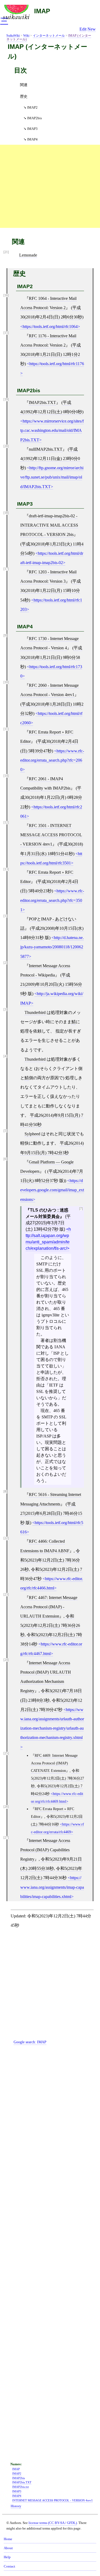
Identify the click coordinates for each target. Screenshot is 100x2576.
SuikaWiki (13, 36)
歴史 (24, 96)
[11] (6, 729)
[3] (5, 1010)
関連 (24, 85)
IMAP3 (32, 129)
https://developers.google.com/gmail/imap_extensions (52, 1190)
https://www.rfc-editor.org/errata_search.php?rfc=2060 (52, 760)
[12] (6, 823)
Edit (83, 29)
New (92, 29)
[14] (6, 776)
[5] (5, 1131)
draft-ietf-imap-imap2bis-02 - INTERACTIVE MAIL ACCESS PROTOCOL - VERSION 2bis (49, 525)
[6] (5, 1159)
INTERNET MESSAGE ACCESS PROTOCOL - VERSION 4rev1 (53, 2500)
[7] (81, 1209)
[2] (5, 963)
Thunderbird (35, 1012)
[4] (5, 1056)
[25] (6, 1753)
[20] (6, 446)
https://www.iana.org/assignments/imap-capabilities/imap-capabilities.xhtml (52, 1887)
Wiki (26, 36)
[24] (6, 1660)
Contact (9, 2566)
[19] (6, 400)
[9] (5, 636)
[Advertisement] (50, 186)
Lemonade (28, 255)
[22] (6, 1538)
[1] (5, 916)
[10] (6, 682)
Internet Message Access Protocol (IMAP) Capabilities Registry (45, 1850)
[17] (6, 569)
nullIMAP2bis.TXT (46, 449)
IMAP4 (32, 139)
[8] (5, 1492)
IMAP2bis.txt (21, 2487)
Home (8, 2539)
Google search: (30, 2042)
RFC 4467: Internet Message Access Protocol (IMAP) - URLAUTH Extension (49, 1607)
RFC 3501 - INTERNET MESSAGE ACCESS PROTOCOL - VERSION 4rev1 (51, 835)
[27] (6, 1838)
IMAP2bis (35, 118)
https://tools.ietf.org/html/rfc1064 (50, 327)
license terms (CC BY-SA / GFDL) (53, 2523)
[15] (6, 333)
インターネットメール (49, 36)
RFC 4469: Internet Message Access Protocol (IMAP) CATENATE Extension (54, 1763)
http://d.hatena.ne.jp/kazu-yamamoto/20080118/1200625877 (52, 947)
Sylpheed (32, 1134)
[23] (6, 1595)
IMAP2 (32, 107)
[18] (6, 513)
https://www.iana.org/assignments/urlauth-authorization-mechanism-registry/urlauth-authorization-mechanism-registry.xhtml (52, 1724)
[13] (6, 869)
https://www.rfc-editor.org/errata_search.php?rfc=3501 (52, 900)
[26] (6, 1807)
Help (7, 2557)
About (8, 2548)
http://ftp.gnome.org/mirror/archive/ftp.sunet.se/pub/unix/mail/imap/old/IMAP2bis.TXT (52, 477)
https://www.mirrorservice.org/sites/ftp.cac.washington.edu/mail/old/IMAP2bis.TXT (52, 430)
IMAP (42, 11)
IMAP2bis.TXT (42, 402)
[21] (6, 252)
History (16, 2506)
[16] (6, 295)
